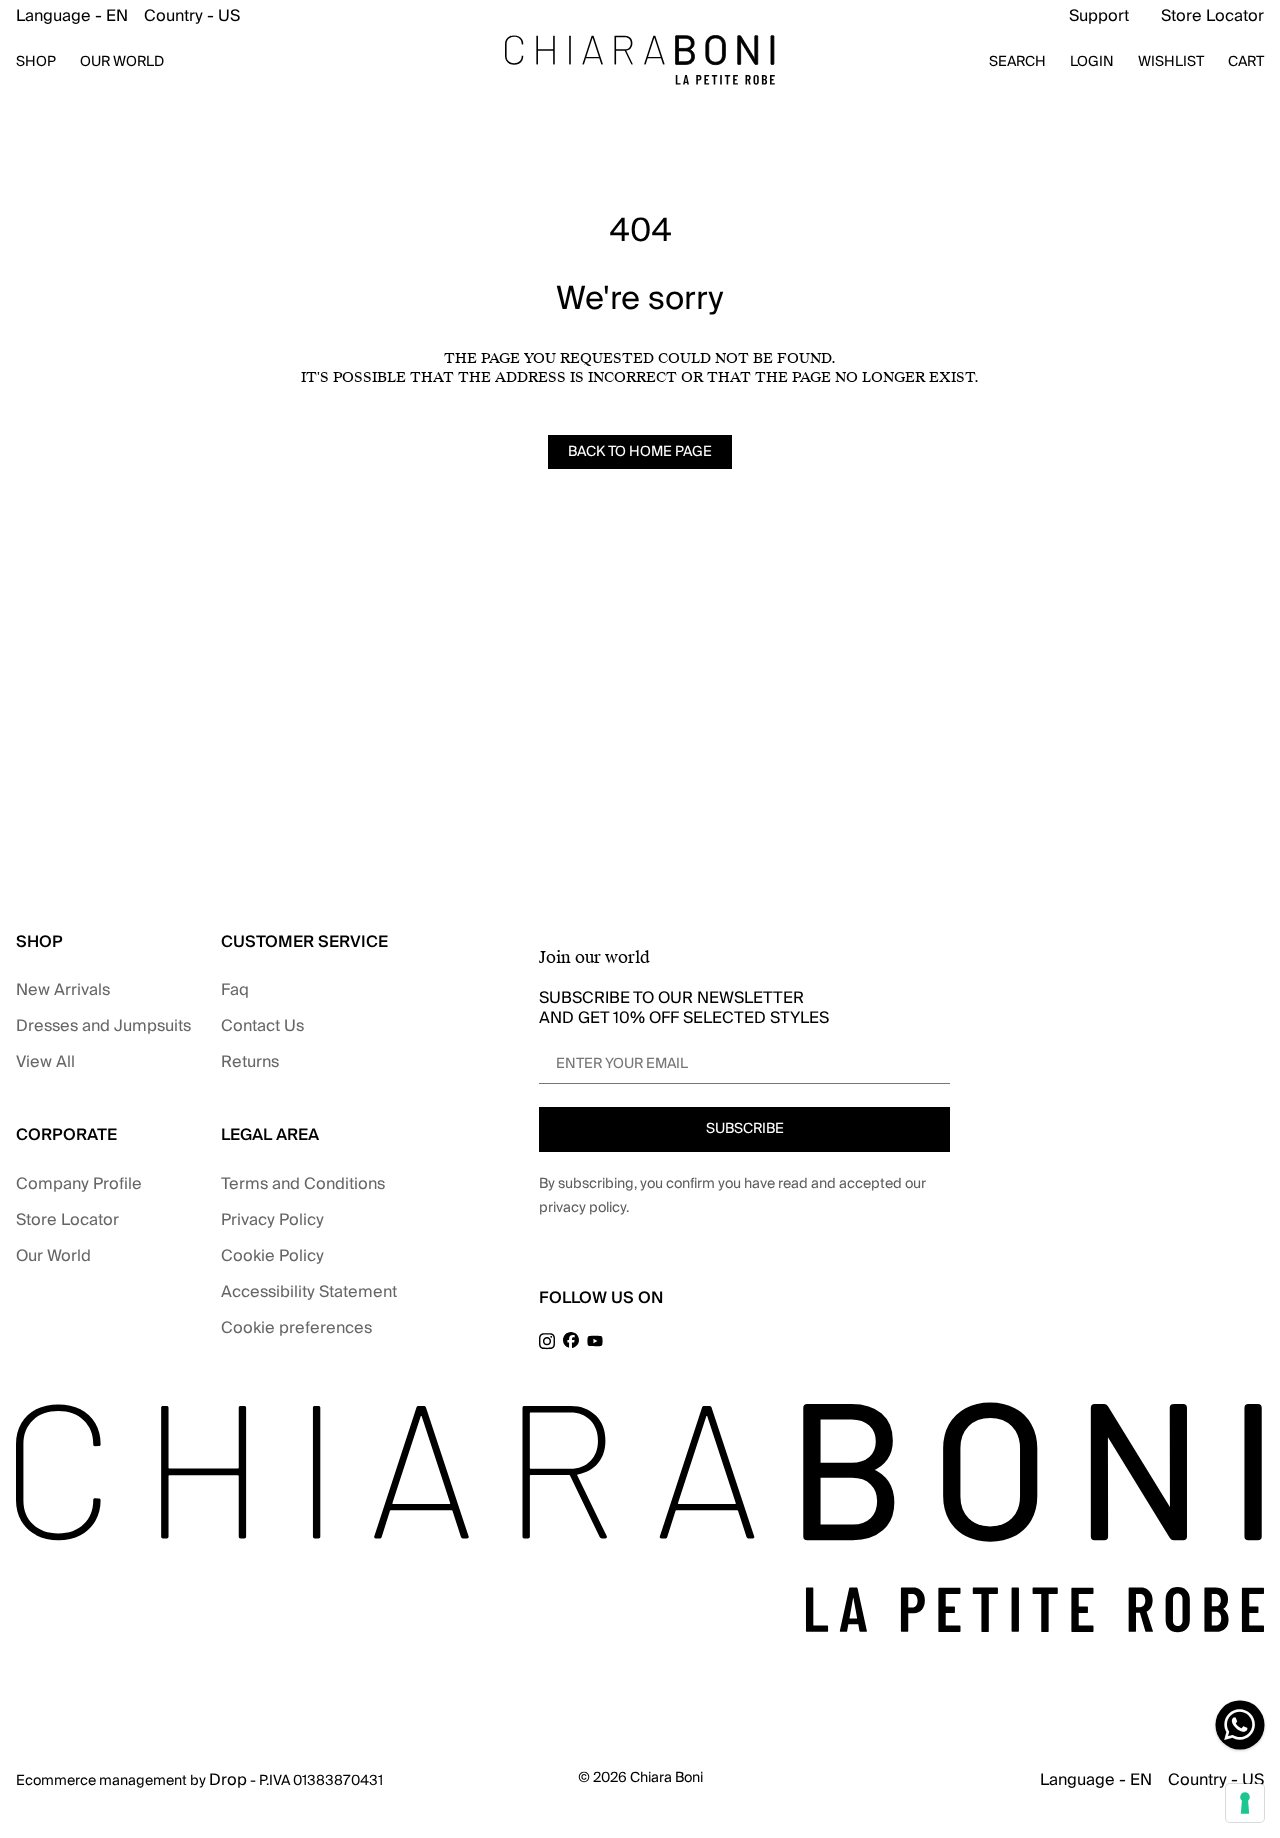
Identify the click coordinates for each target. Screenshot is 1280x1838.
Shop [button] (36, 62)
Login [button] (1092, 62)
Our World (53, 1256)
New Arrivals (63, 990)
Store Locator (1212, 16)
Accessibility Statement (309, 1292)
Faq (235, 990)
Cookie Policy (272, 1256)
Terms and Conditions (303, 1184)
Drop (228, 1780)
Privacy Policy (272, 1220)
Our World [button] (122, 62)
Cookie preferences (296, 1328)
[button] (128, 16)
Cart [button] (1246, 62)
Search (1017, 62)
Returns (250, 1062)
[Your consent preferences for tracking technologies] (1245, 1803)
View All (45, 1062)
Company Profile (79, 1184)
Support (1099, 16)
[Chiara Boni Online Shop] (640, 60)
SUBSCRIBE (745, 1129)
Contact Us (262, 1026)
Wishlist (1171, 62)
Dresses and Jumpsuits (103, 1026)
